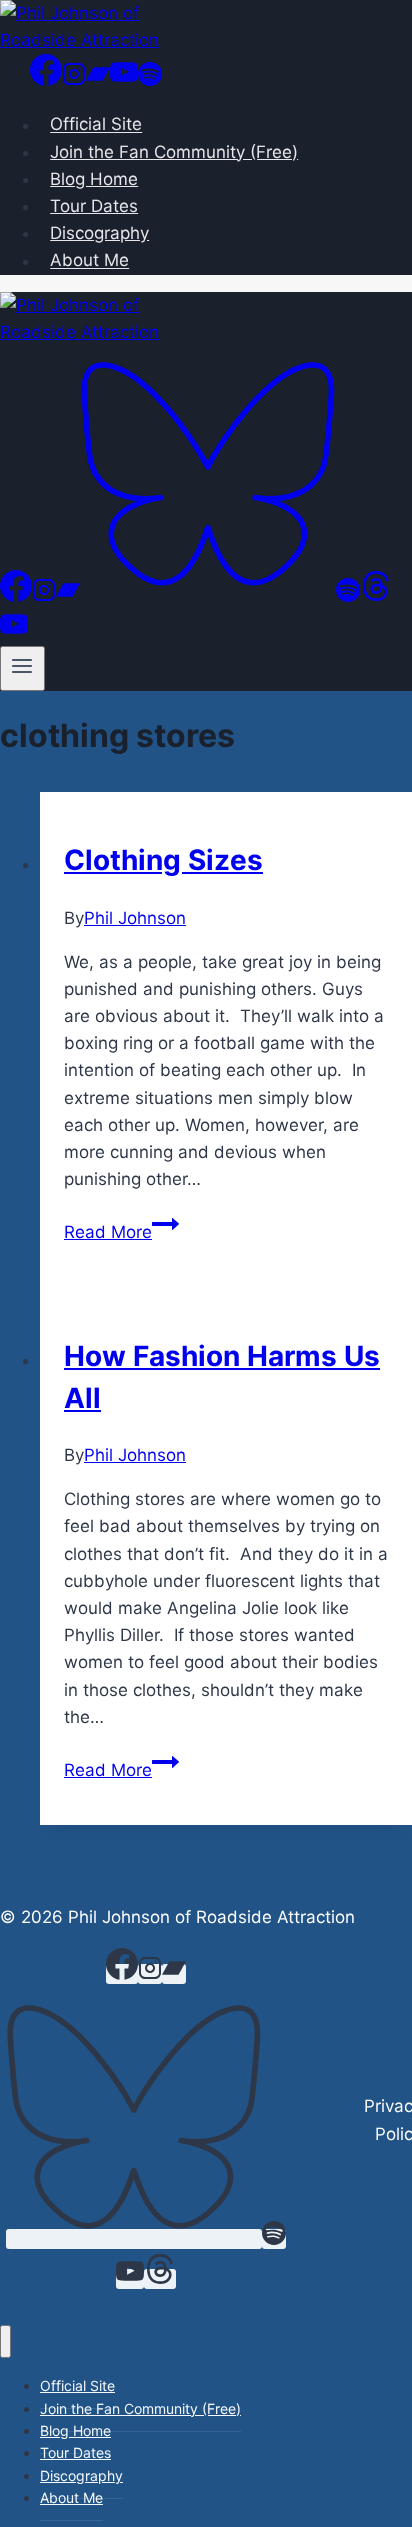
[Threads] (376, 596)
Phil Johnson (135, 918)
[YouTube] (124, 80)
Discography (99, 233)
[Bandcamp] (98, 80)
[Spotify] (150, 80)
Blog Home (94, 179)
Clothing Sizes (163, 860)
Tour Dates (94, 206)
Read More (121, 1232)
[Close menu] (5, 2341)
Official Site (96, 125)
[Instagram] (74, 80)
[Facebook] (46, 80)
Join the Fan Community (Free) (174, 152)
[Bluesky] (208, 596)
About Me (89, 261)
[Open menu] (22, 668)
